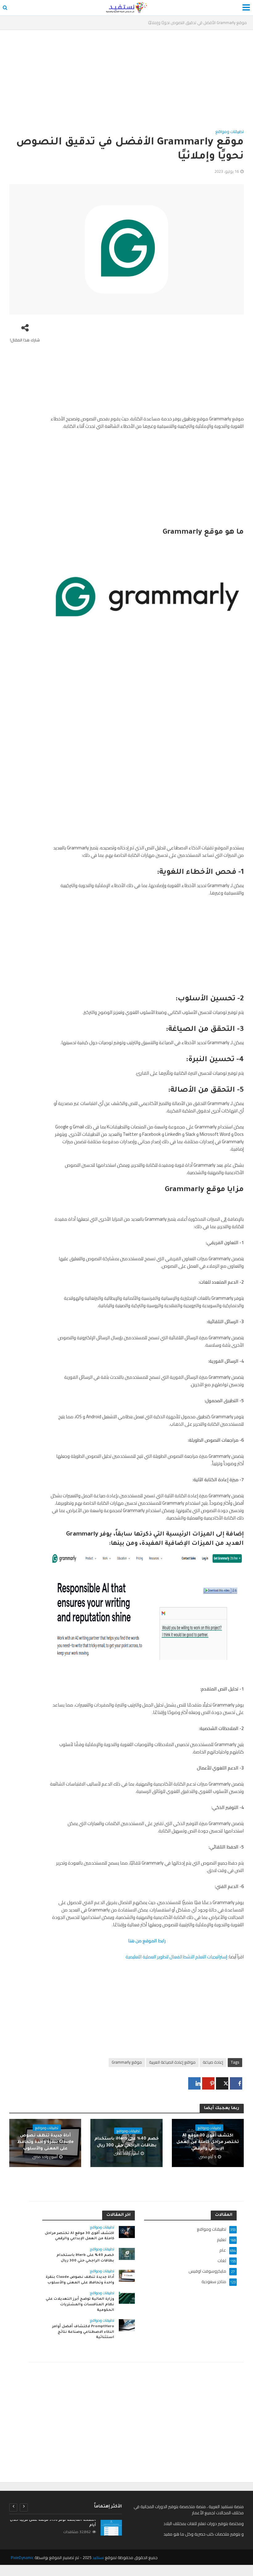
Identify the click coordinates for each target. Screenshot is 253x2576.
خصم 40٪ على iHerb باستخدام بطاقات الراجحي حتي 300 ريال (126, 2142)
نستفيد (98, 2557)
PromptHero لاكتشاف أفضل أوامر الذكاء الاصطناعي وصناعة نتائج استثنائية (83, 2332)
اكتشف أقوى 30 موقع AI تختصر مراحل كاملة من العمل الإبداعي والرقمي (208, 2142)
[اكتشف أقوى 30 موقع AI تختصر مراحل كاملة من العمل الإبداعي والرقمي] (127, 2232)
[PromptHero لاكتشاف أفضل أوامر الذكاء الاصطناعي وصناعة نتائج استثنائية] (127, 2325)
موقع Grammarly (127, 2062)
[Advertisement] (126, 82)
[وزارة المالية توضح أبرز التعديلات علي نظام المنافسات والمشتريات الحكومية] (127, 2297)
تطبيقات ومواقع (230, 132)
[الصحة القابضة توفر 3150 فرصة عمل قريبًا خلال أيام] (111, 2528)
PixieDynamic (22, 2557)
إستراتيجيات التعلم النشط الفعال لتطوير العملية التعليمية (176, 1957)
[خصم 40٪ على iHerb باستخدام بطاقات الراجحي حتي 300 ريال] (127, 2253)
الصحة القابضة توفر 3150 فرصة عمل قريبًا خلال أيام (53, 2523)
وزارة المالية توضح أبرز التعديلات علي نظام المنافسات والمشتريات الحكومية (80, 2305)
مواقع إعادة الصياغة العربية (172, 2062)
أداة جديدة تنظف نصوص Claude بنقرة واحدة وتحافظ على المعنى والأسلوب (45, 2142)
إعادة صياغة (213, 2062)
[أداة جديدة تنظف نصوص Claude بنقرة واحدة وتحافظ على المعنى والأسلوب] (127, 2275)
